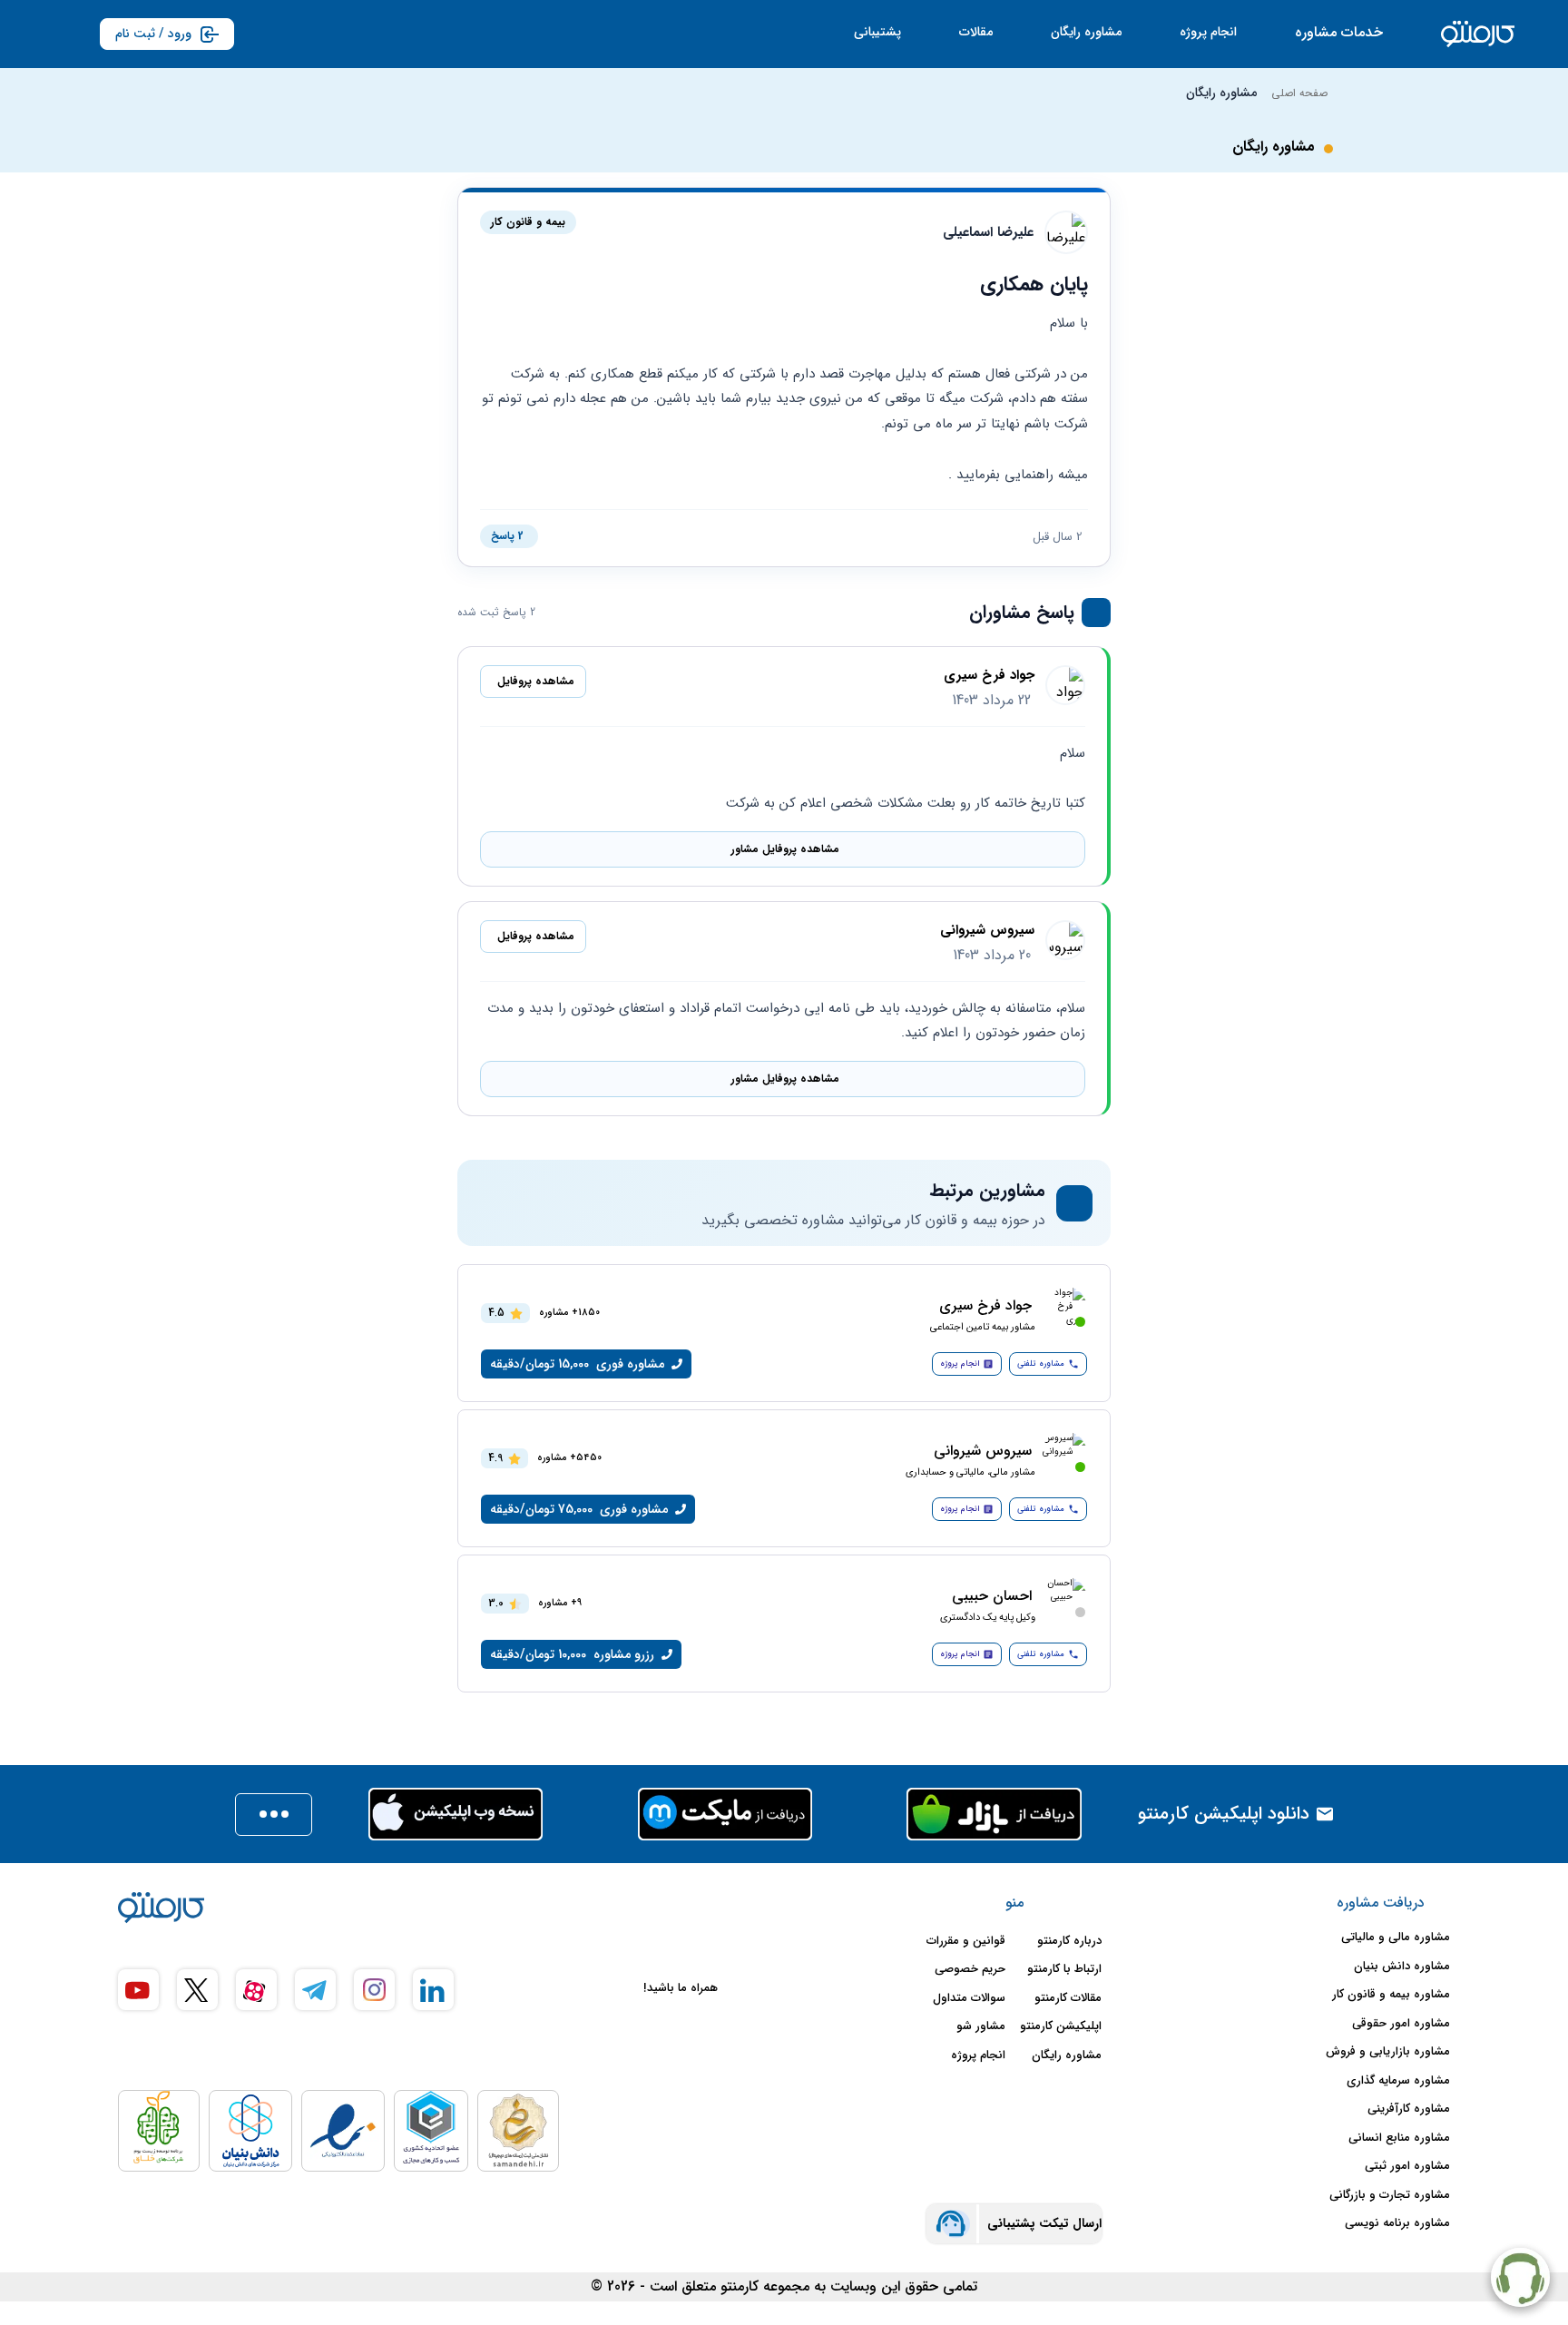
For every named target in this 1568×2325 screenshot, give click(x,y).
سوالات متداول (969, 1998)
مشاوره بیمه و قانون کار (1391, 1995)
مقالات (976, 32)
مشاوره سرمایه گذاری (1398, 2081)
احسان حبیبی (992, 1596)
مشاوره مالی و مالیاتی (1396, 1937)
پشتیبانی (877, 32)
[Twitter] (197, 1990)
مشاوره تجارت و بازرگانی (1390, 2195)
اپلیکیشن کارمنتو (1061, 2026)
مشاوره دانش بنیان (1402, 1967)
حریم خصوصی (970, 1969)
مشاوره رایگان (1086, 32)
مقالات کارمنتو (1068, 1998)
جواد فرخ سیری (989, 676)
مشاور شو (981, 2026)
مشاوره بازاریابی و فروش (1388, 2052)
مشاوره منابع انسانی (1399, 2138)
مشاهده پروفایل (536, 681)
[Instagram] (374, 1990)
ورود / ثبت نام (153, 34)
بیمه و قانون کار (528, 222)
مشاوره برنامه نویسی (1397, 2223)
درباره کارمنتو (1069, 1941)
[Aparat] (256, 1990)
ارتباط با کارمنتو (1064, 1969)
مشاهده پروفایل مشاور (785, 849)
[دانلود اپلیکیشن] (274, 1815)
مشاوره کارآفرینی (1409, 2109)
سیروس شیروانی (987, 931)
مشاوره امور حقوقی (1401, 2024)
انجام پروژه (1208, 32)
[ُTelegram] (315, 1990)
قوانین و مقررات (966, 1941)
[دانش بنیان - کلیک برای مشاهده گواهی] (250, 2131)
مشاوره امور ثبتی (1407, 2166)
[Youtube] (138, 1990)
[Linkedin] (433, 1990)
